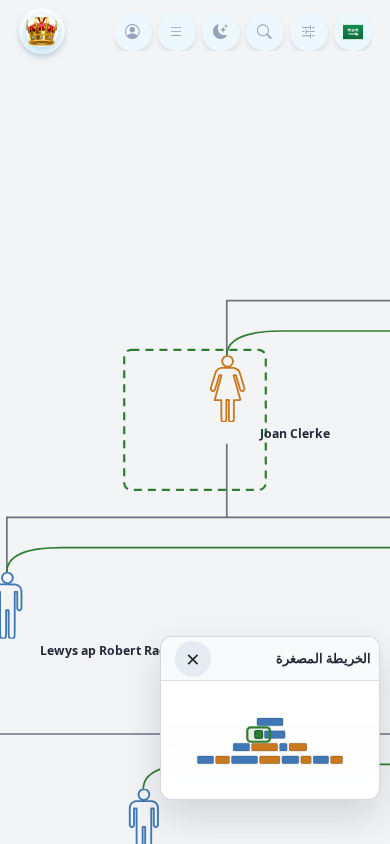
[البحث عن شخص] (265, 32)
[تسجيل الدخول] (133, 32)
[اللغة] (353, 32)
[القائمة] (177, 32)
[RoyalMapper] (42, 31)
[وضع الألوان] (221, 32)
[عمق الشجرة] (309, 32)
